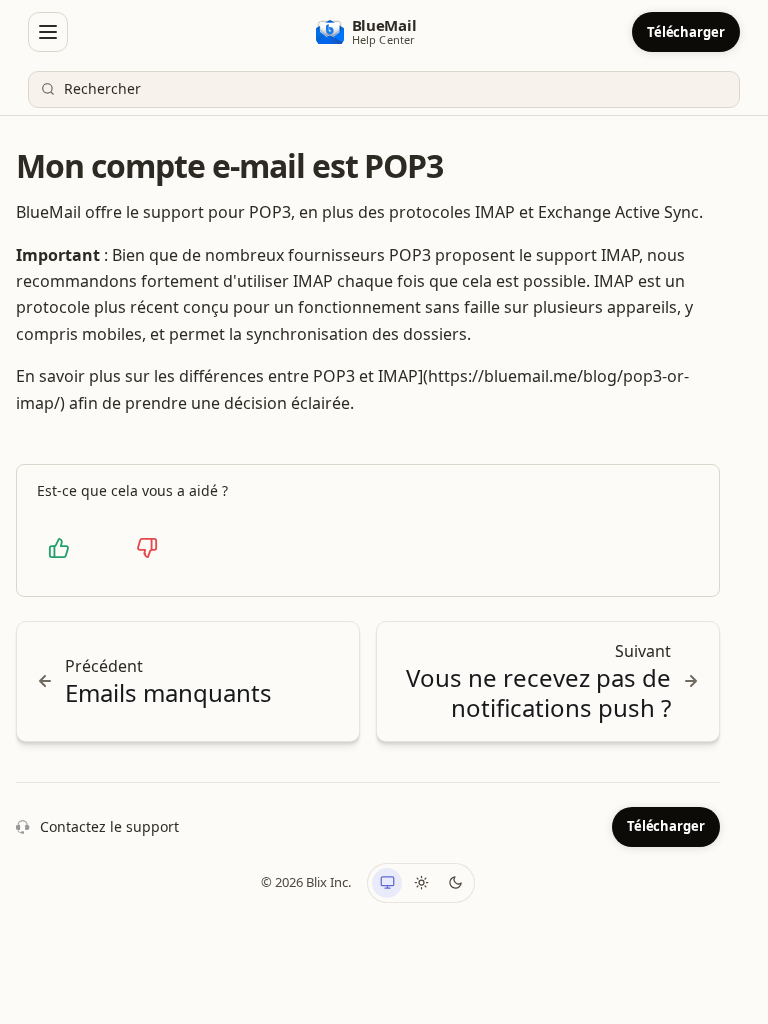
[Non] (147, 548)
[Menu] (48, 32)
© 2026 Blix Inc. (306, 882)
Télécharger (686, 32)
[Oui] (59, 548)
